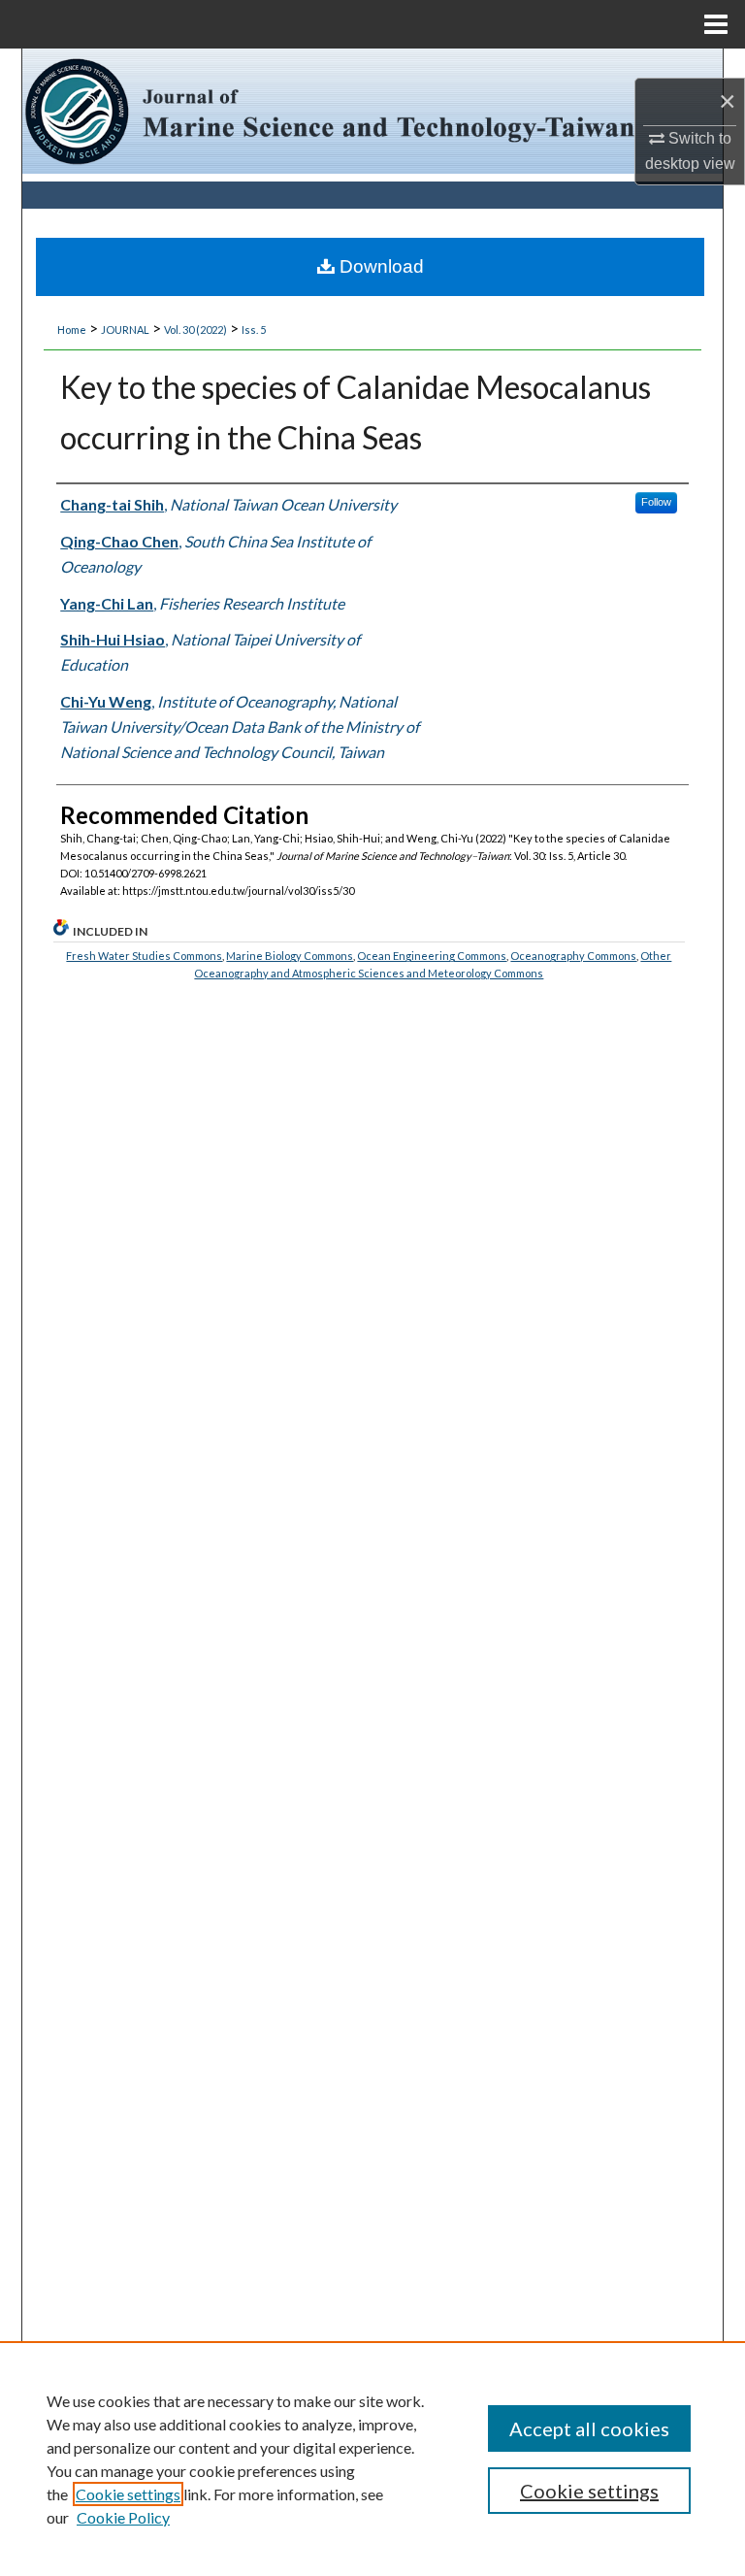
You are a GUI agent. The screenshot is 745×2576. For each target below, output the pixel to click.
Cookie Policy (123, 2517)
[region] (372, 2459)
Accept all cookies (589, 2428)
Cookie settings (128, 2494)
